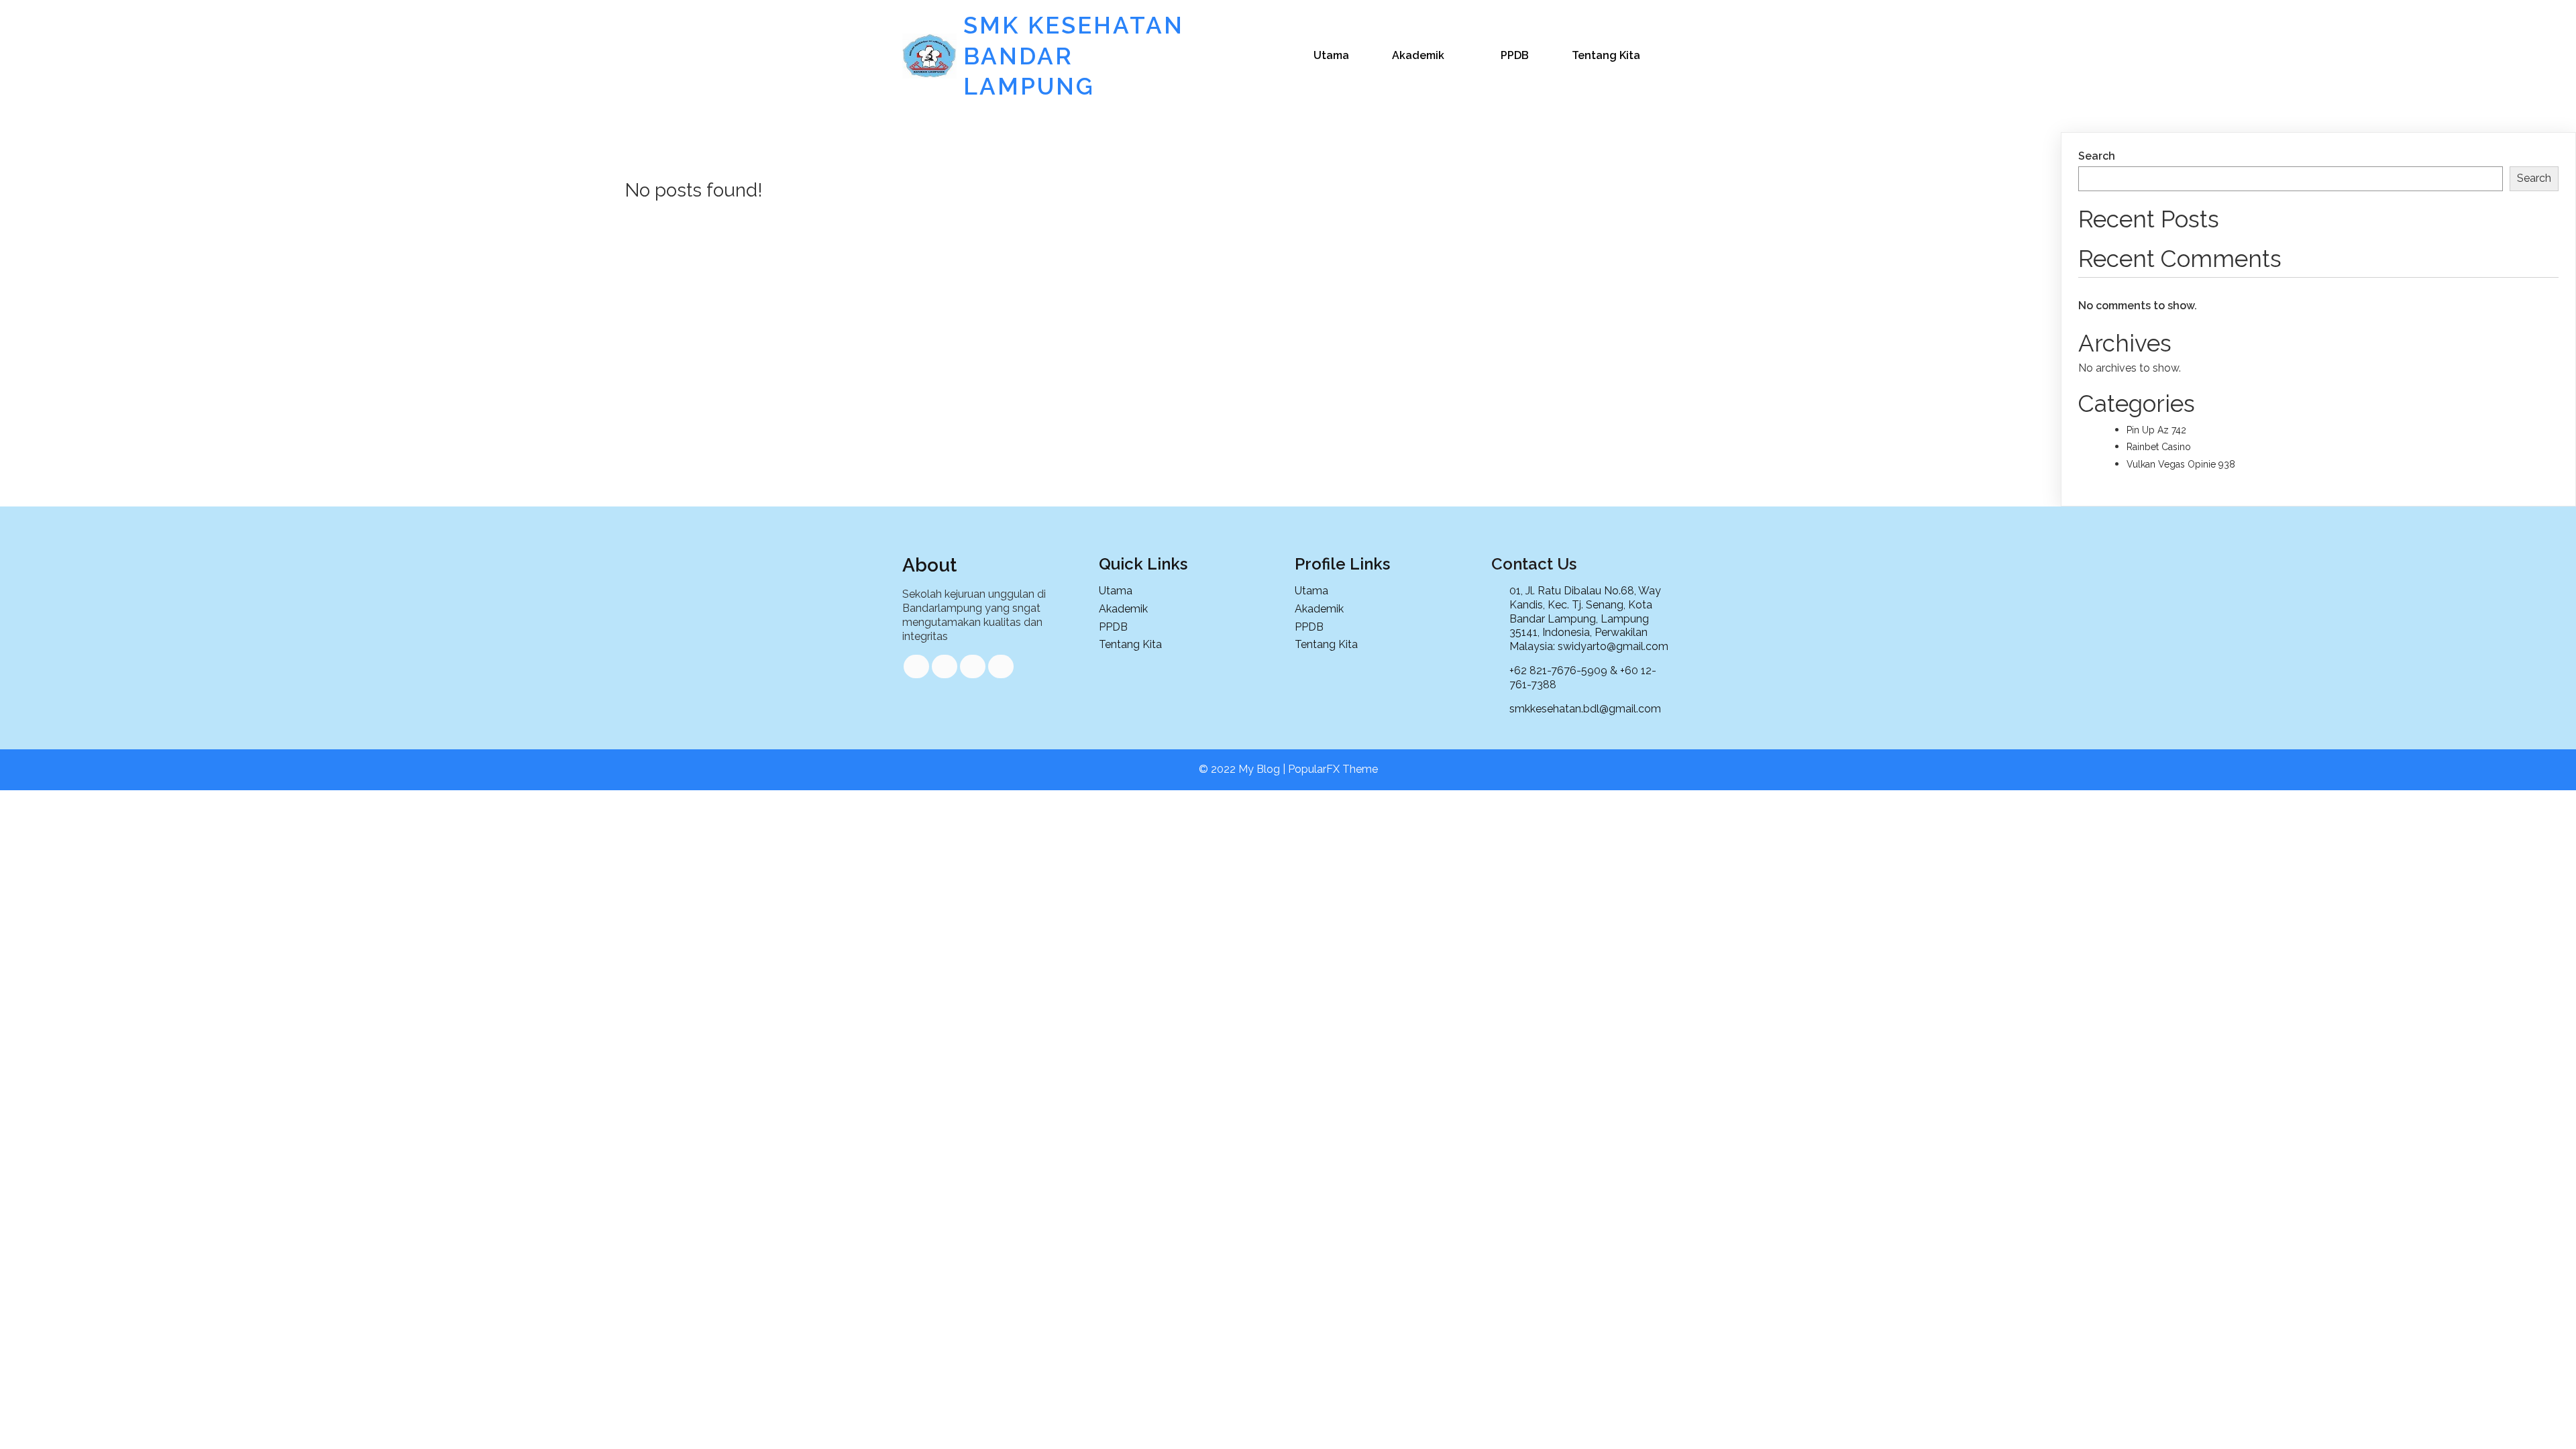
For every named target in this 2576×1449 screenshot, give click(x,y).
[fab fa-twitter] (945, 666)
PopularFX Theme (1333, 769)
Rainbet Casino (2159, 447)
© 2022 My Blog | (1243, 769)
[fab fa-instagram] (1001, 666)
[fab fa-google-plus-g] (973, 666)
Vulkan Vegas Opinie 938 (2181, 464)
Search (2097, 156)
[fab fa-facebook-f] (916, 666)
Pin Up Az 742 (2156, 430)
